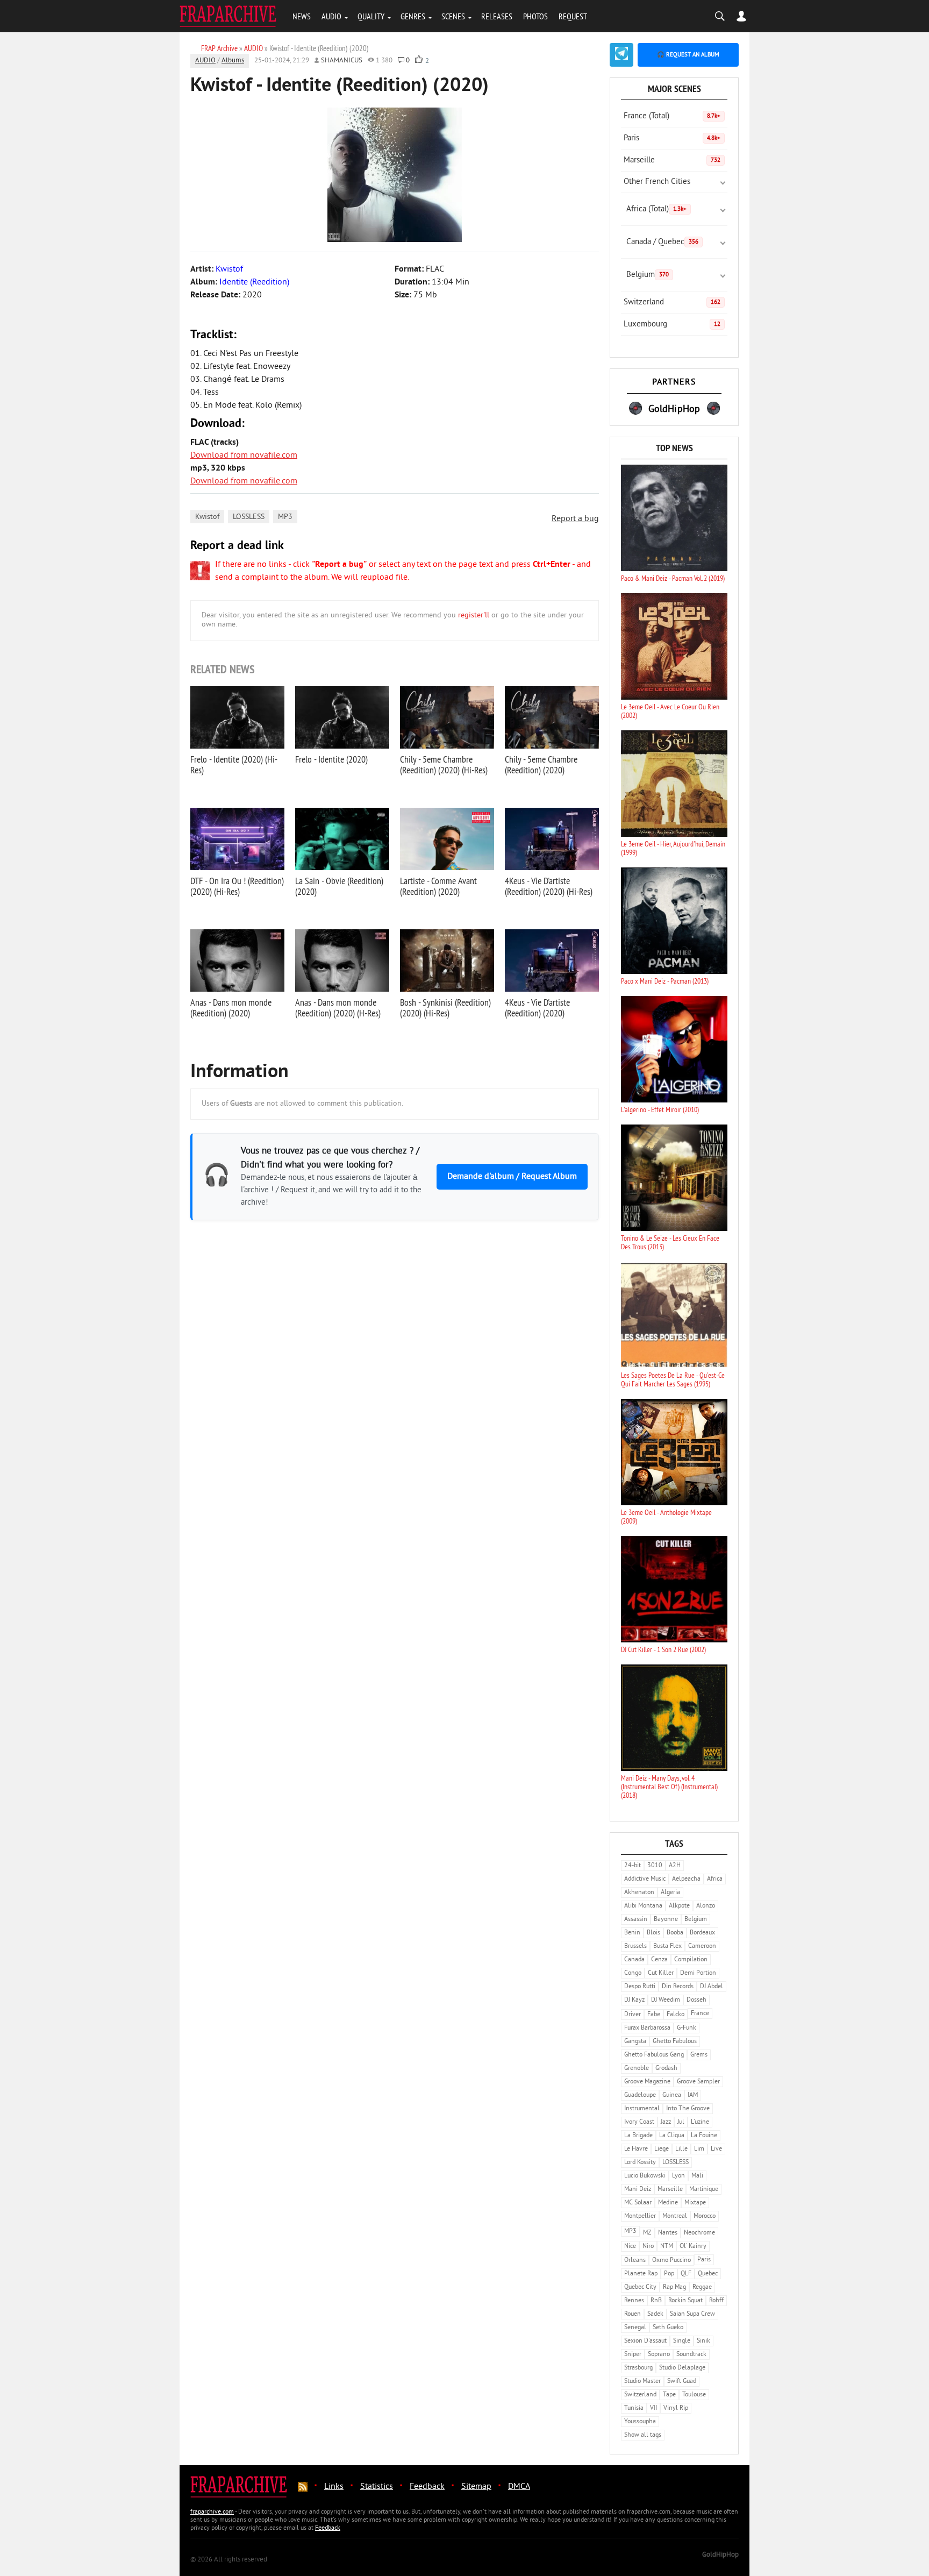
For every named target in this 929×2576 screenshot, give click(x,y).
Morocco (705, 2216)
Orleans (635, 2261)
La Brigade (638, 2136)
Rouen (633, 2314)
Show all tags (643, 2435)
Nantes (668, 2233)
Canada (634, 1960)
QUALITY (371, 16)
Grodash (666, 2069)
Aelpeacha (686, 1879)
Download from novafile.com (244, 456)
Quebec (708, 2274)
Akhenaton (639, 1893)
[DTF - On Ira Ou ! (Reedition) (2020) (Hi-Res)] (237, 839)
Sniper (633, 2355)
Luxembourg (672, 325)
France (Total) (672, 116)
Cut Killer (661, 1973)
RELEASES (497, 16)
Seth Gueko (668, 2328)
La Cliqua (672, 2136)
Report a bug (575, 519)
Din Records (678, 1987)
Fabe (654, 2015)
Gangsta (635, 2042)
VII (653, 2408)
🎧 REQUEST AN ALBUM (688, 55)
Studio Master (642, 2382)
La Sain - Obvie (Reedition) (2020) (339, 886)
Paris (672, 138)
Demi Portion (698, 1973)
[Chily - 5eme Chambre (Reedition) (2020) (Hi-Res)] (447, 717)
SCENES (453, 16)
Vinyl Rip (676, 2408)
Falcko (676, 2015)
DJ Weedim (666, 2000)
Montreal (675, 2216)
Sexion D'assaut (645, 2341)
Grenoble (637, 2069)
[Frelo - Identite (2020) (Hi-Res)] (237, 717)
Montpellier (640, 2216)
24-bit (633, 1866)
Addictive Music (645, 1879)
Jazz (666, 2122)
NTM (667, 2247)
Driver (633, 2015)
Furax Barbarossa (647, 2028)
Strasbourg (638, 2368)
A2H (675, 1866)
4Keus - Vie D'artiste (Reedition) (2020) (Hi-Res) (549, 886)
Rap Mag (674, 2287)
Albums (233, 61)
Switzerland (672, 303)
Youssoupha (640, 2422)
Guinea (672, 2095)
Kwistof (207, 517)
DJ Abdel (712, 1987)
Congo (633, 1973)
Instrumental (642, 2109)
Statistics (377, 2487)
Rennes (634, 2301)
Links (334, 2487)
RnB (656, 2301)
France (700, 2014)
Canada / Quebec (662, 242)
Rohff (716, 2301)
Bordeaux (702, 1933)
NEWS (302, 16)
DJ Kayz (634, 2000)
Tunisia (634, 2408)
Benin (632, 1933)
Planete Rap (641, 2274)
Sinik (703, 2341)
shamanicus (342, 61)
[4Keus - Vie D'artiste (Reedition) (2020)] (552, 960)
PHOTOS (535, 16)
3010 (655, 1866)
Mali (697, 2176)
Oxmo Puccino (671, 2261)
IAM (693, 2095)
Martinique (704, 2190)
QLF (686, 2274)
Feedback (427, 2487)
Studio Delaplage (682, 2368)
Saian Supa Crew (692, 2314)
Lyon (678, 2176)
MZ (647, 2233)
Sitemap (476, 2487)
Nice (630, 2247)
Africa (715, 1879)
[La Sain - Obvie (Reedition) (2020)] (342, 839)
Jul (681, 2122)
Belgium (648, 275)
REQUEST (573, 16)
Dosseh (696, 2000)
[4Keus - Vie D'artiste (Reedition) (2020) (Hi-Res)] (552, 839)
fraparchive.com (212, 2512)
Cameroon (702, 1947)
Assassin (636, 1920)
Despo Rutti (640, 1987)
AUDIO (331, 16)
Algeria (670, 1893)
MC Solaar (638, 2203)
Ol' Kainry (693, 2247)
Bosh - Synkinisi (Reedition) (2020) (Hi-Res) (445, 1008)
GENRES (413, 16)
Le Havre (636, 2149)
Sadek (655, 2314)
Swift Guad (682, 2382)
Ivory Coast (639, 2122)
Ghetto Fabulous (675, 2042)
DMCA (519, 2487)
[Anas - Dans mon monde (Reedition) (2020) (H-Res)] (342, 960)
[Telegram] (621, 55)
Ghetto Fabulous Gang (654, 2055)
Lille (681, 2149)
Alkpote (679, 1906)
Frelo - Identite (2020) (331, 759)
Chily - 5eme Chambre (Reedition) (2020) (541, 764)
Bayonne (666, 1920)
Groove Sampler (698, 2082)
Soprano (659, 2355)
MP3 (285, 517)
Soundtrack (691, 2355)
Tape (669, 2395)
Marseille (672, 161)
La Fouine (704, 2136)
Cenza (659, 1960)
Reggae (702, 2287)
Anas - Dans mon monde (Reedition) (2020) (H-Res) (338, 1008)
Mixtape (695, 2203)
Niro (648, 2247)
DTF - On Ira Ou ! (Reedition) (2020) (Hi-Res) (237, 886)
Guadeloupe (640, 2095)
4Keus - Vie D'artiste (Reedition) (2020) (537, 1008)
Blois (653, 1933)
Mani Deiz (638, 2190)
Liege (662, 2149)
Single (682, 2341)
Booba (675, 1933)
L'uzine (700, 2122)
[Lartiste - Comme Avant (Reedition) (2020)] (447, 839)
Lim (699, 2149)
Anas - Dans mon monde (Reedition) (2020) (231, 1008)
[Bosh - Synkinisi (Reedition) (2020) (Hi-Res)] (447, 960)
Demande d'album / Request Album (512, 1177)
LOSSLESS (249, 517)
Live (716, 2149)
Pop (669, 2274)
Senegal (635, 2328)
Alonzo (706, 1906)
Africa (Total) (656, 209)
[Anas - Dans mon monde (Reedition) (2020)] (237, 960)
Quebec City (640, 2287)
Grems (699, 2055)
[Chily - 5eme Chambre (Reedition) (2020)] (552, 717)
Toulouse (694, 2395)
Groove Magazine (647, 2082)
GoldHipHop (720, 2555)
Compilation (691, 1960)
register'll (474, 615)
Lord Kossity (640, 2163)
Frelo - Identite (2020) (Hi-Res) (234, 764)
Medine (668, 2203)
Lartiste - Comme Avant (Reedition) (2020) (438, 886)
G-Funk (687, 2028)
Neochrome (699, 2233)
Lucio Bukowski (645, 2176)
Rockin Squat (685, 2301)
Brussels (635, 1947)
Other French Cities (657, 182)
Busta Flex (667, 1947)
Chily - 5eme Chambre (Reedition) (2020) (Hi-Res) (444, 764)
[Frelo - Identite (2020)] (342, 717)
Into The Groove (688, 2109)
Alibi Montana (643, 1906)
